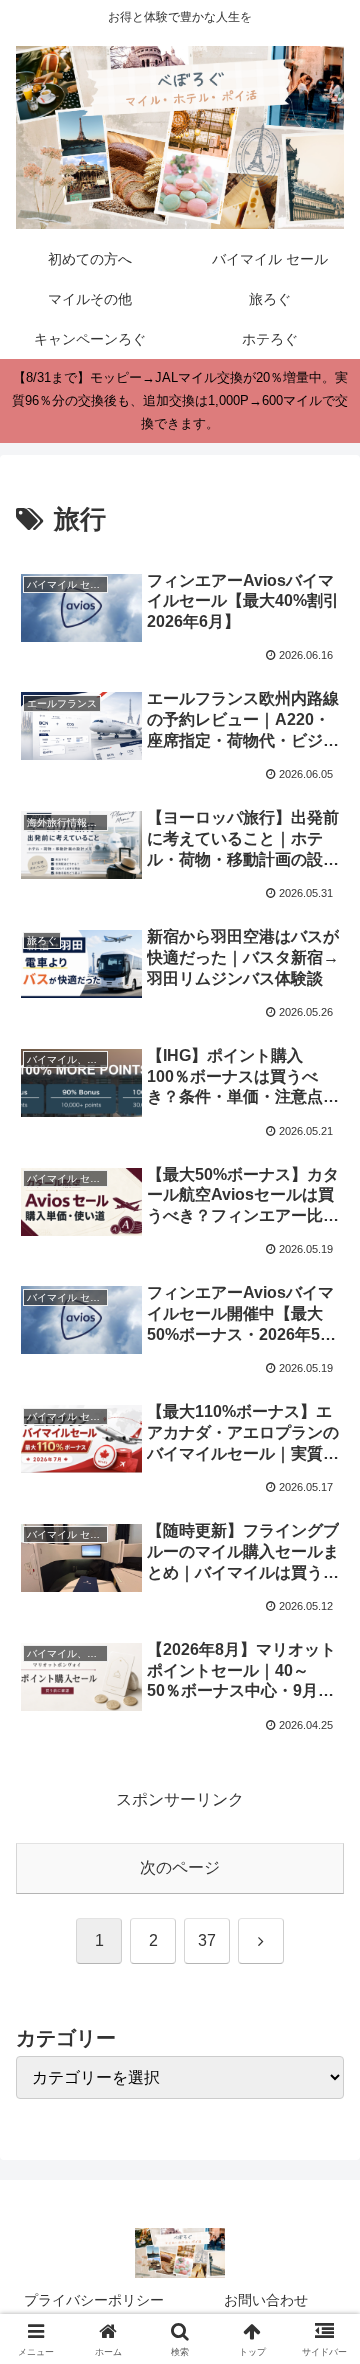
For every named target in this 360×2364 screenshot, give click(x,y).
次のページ (180, 1867)
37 (207, 1940)
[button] (321, 2332)
